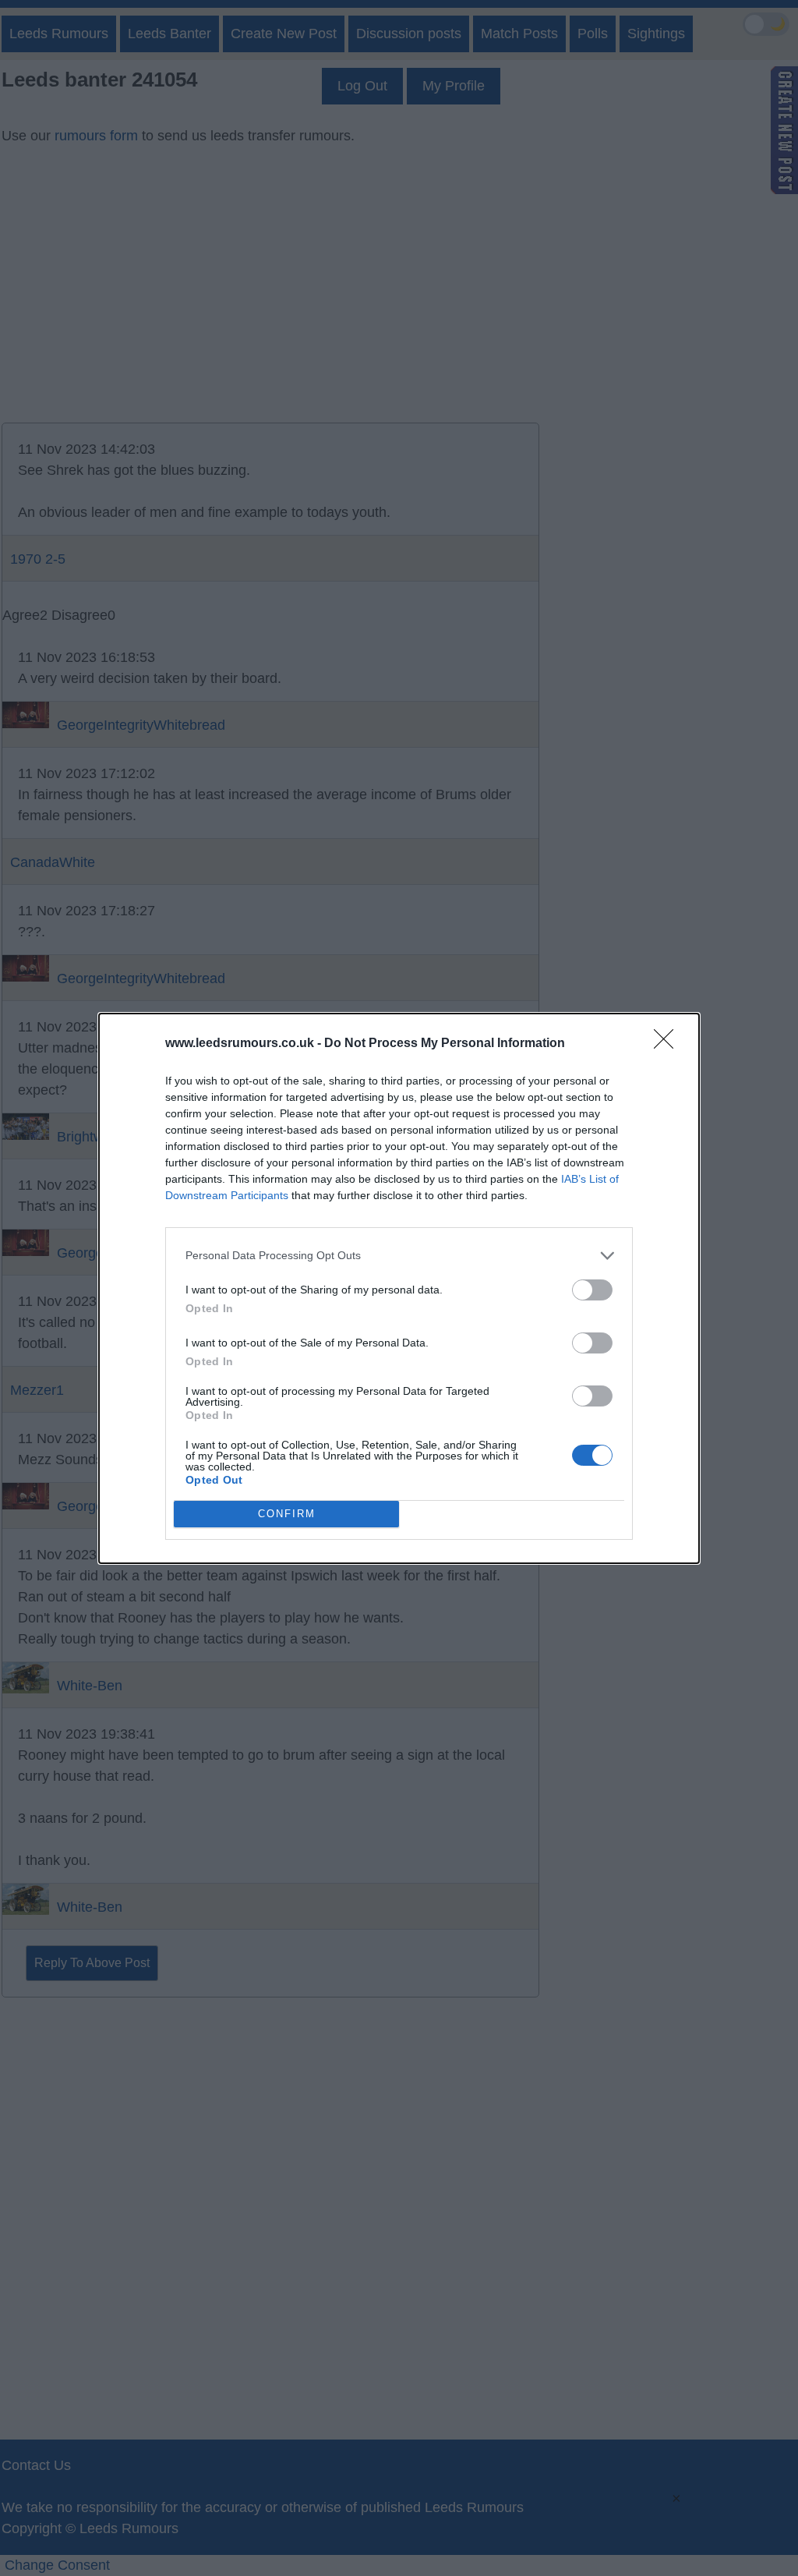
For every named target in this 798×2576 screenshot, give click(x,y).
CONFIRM (287, 1514)
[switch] (592, 1290)
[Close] (669, 1044)
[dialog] (399, 1288)
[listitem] (399, 1256)
